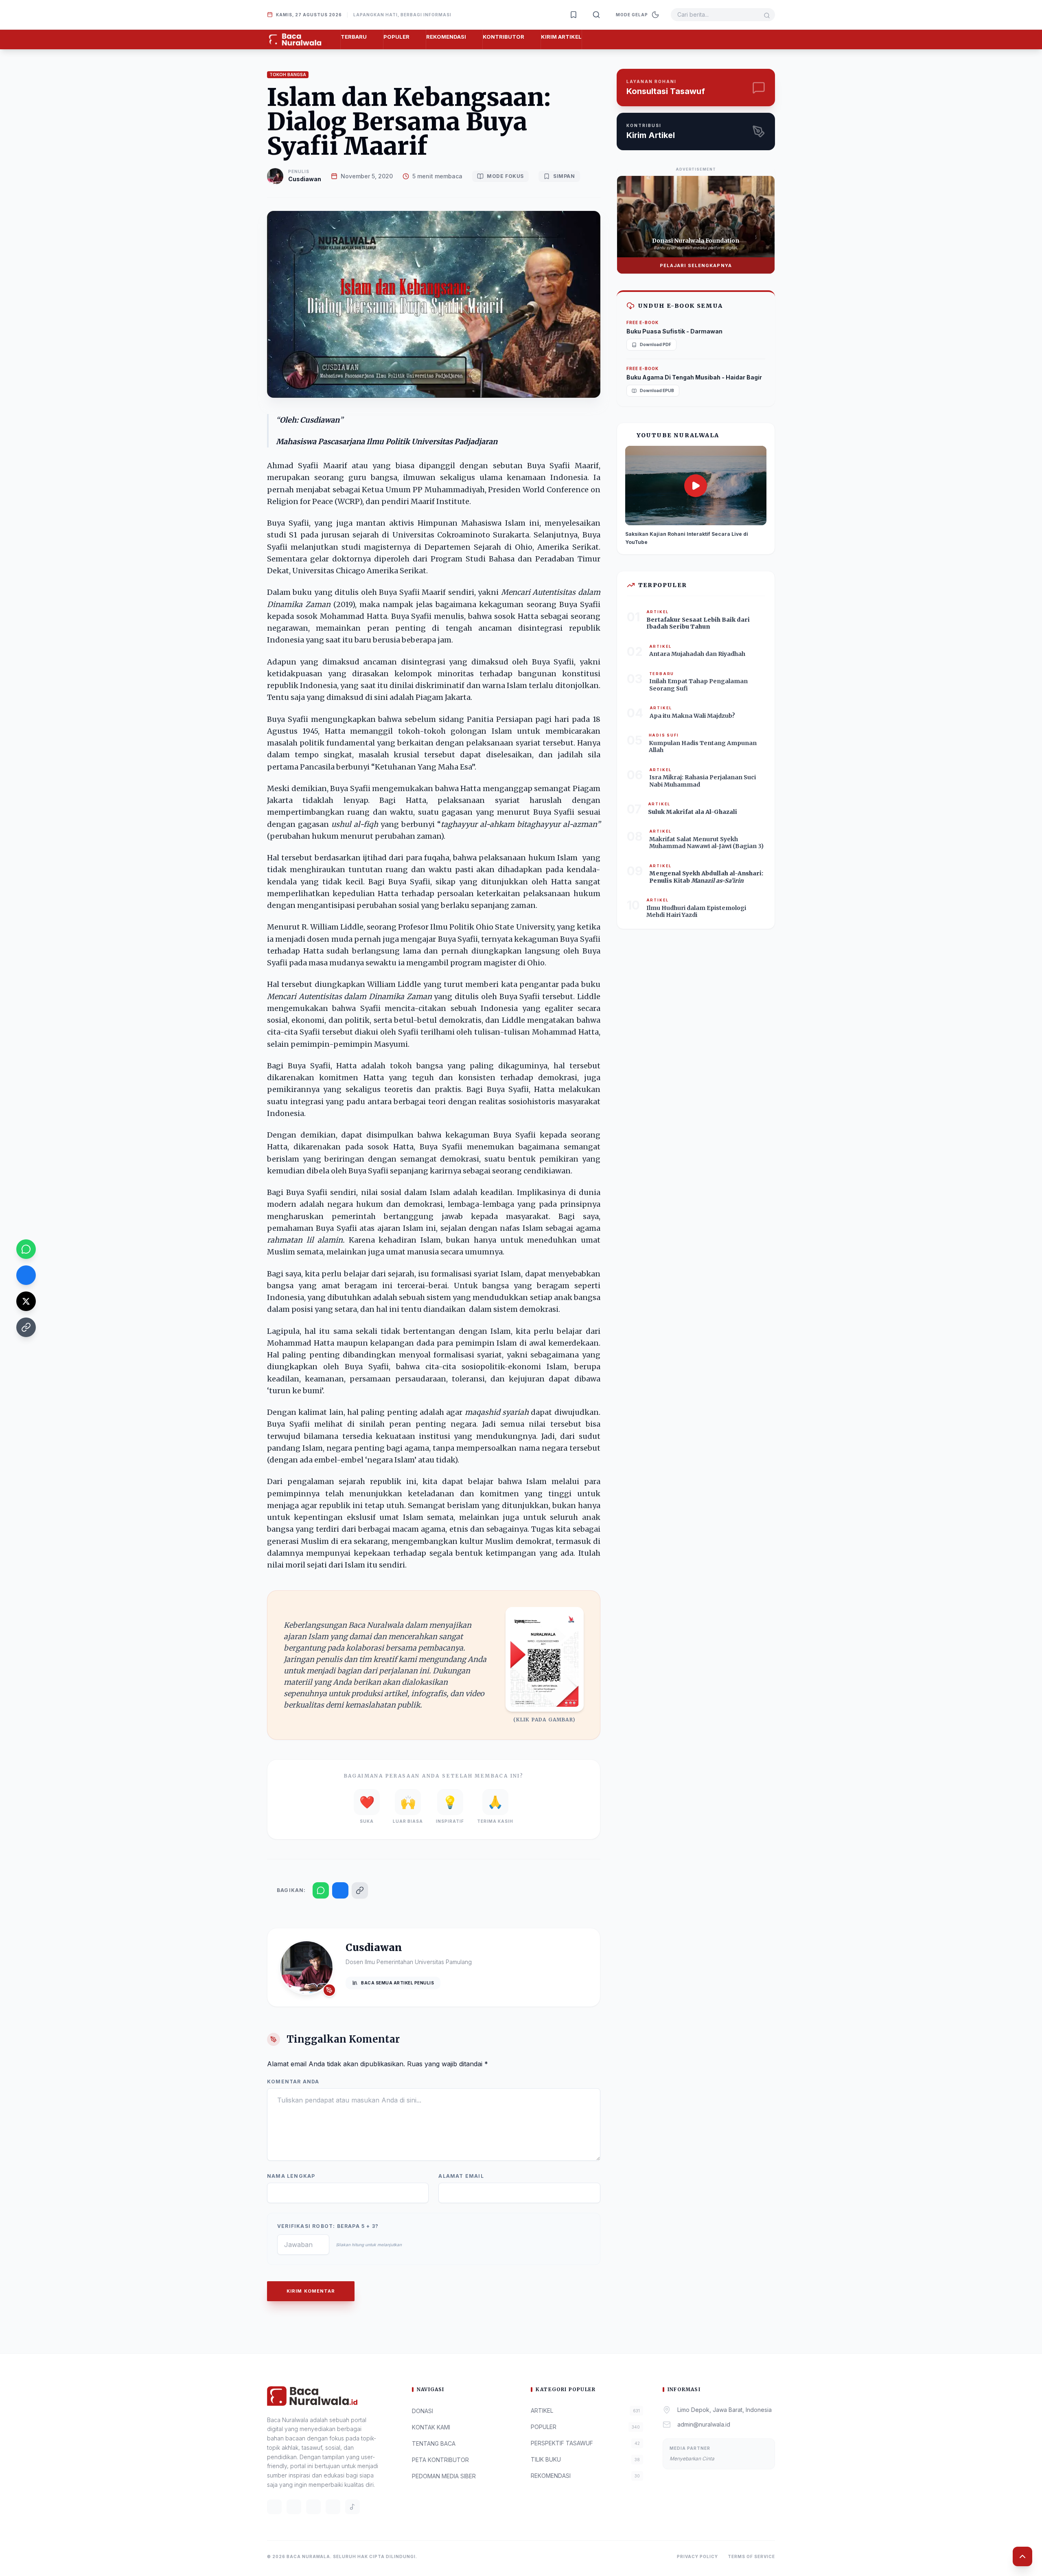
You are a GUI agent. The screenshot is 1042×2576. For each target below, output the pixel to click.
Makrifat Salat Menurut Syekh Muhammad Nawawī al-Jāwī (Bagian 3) (706, 843)
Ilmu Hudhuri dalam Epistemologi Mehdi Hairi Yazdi (696, 912)
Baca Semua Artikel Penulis (397, 1983)
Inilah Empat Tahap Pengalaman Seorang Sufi (698, 685)
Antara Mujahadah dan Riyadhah (697, 654)
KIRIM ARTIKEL (561, 37)
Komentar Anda (293, 2082)
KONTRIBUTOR (503, 37)
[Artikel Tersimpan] (574, 15)
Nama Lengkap (291, 2176)
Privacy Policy (697, 2556)
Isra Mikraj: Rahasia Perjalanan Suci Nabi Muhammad (703, 781)
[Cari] (596, 15)
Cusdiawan (305, 179)
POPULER (396, 37)
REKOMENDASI (446, 37)
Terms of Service (751, 2556)
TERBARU (354, 37)
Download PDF (656, 344)
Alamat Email (461, 2176)
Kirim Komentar (311, 2291)
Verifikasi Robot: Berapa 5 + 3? (328, 2226)
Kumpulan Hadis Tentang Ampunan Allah (703, 747)
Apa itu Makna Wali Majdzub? (692, 716)
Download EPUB (657, 390)
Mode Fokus (505, 176)
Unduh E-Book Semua (680, 306)
